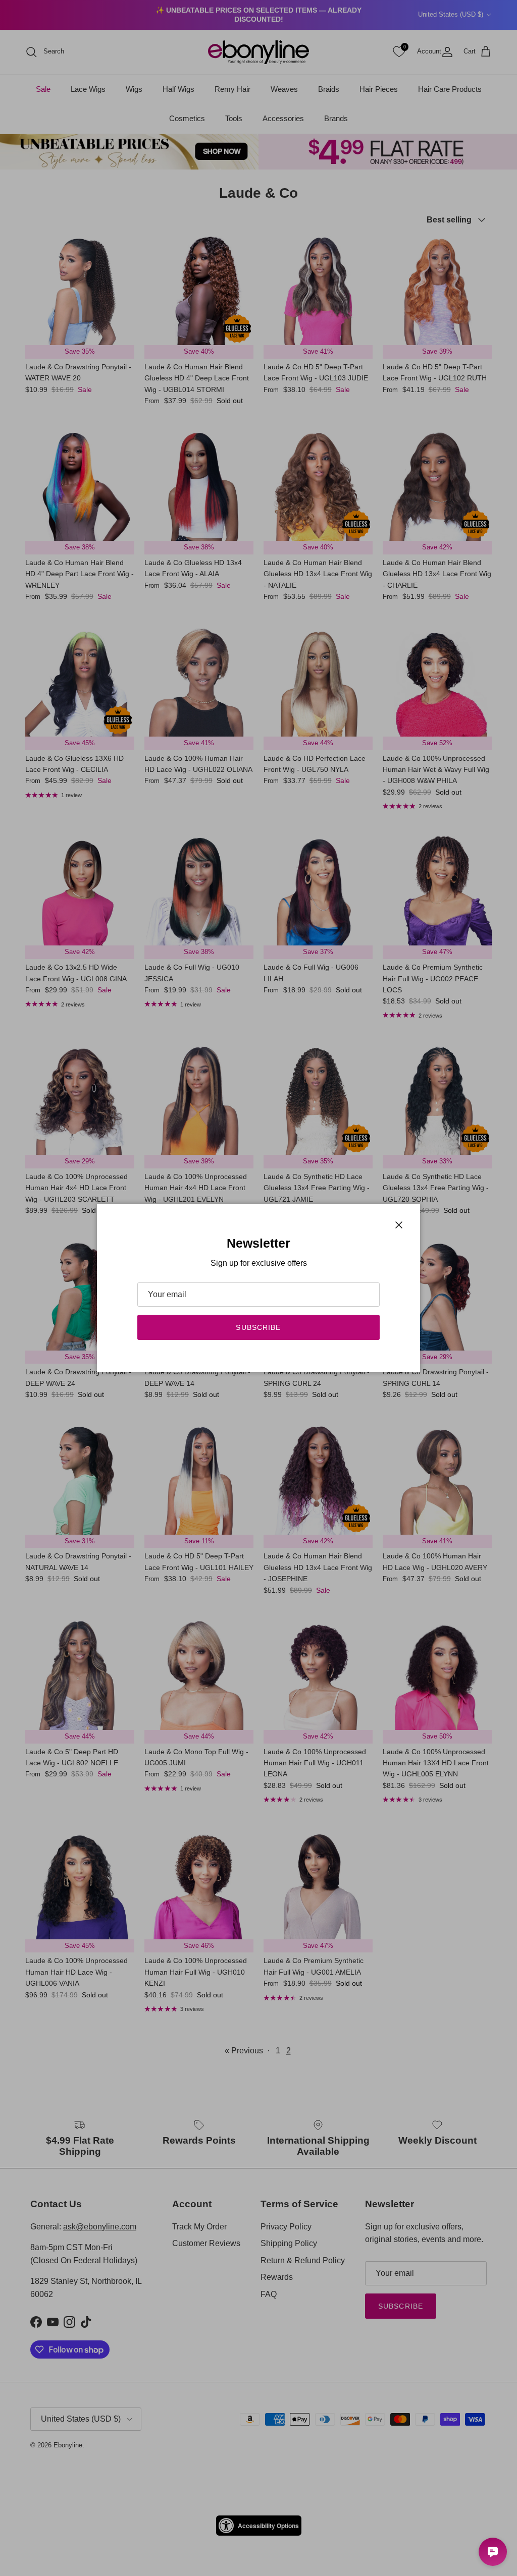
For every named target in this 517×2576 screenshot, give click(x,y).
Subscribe (258, 1327)
